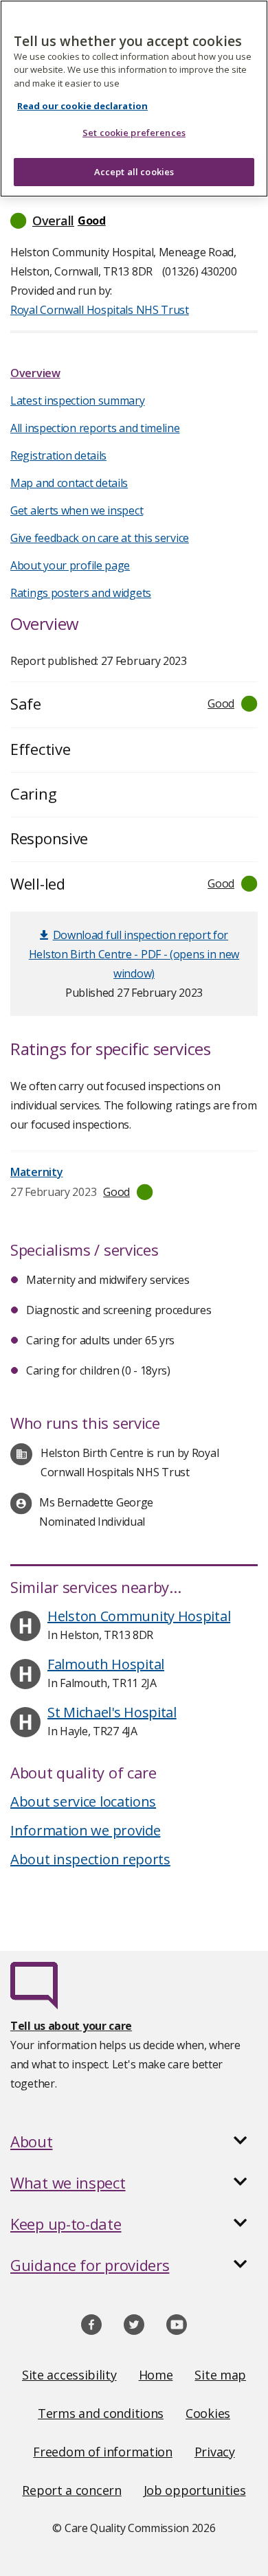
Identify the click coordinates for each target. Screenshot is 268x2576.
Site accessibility (69, 2375)
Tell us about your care (71, 2026)
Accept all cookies (134, 172)
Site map (220, 2375)
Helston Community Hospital (139, 1616)
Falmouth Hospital (106, 1664)
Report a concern (71, 2490)
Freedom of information (102, 2452)
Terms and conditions (101, 2413)
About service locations (83, 1801)
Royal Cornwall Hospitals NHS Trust (100, 310)
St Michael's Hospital (112, 1712)
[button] (134, 221)
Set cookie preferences (134, 133)
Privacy (215, 2452)
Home (156, 2375)
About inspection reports (90, 1859)
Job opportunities (195, 2490)
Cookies (208, 2413)
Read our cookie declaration (82, 106)
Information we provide (85, 1830)
